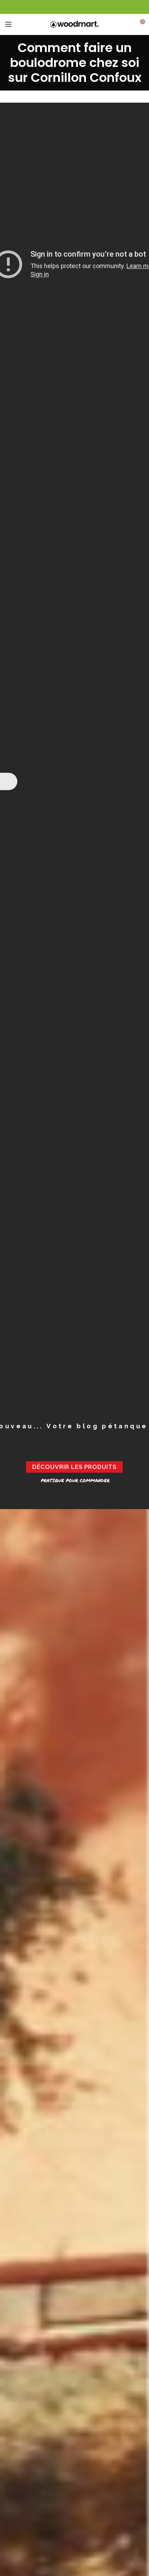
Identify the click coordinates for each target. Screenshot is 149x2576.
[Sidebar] (9, 781)
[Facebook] (75, 7)
